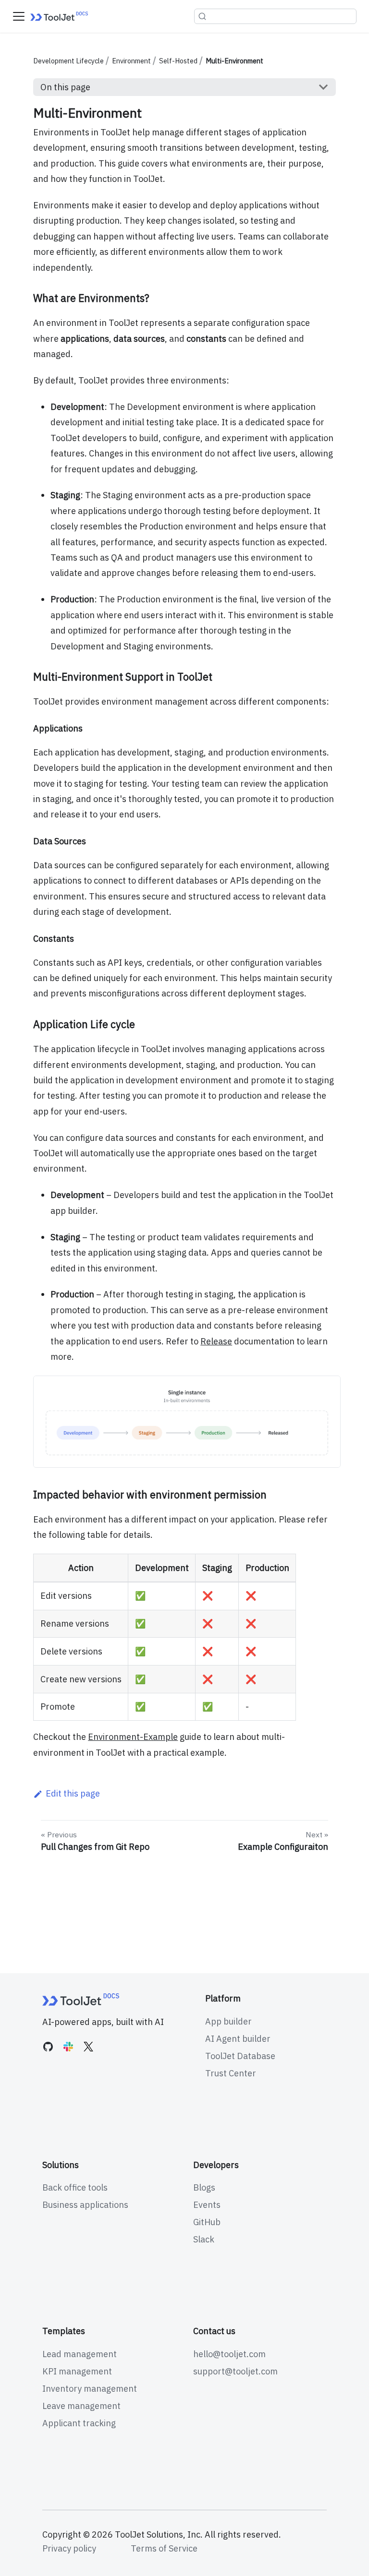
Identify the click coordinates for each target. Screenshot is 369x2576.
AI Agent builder (238, 2039)
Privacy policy (69, 2548)
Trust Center (231, 2073)
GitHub (207, 2222)
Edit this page (73, 1793)
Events (207, 2205)
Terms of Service (164, 2548)
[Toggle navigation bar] (19, 16)
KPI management (77, 2371)
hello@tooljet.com (229, 2354)
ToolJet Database (240, 2056)
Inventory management (90, 2389)
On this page (65, 87)
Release (216, 1341)
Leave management (81, 2406)
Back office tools (75, 2187)
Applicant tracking (79, 2423)
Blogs (204, 2187)
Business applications (85, 2205)
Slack (204, 2239)
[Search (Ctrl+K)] (275, 16)
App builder (228, 2021)
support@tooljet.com (235, 2371)
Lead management (80, 2354)
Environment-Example (133, 1737)
